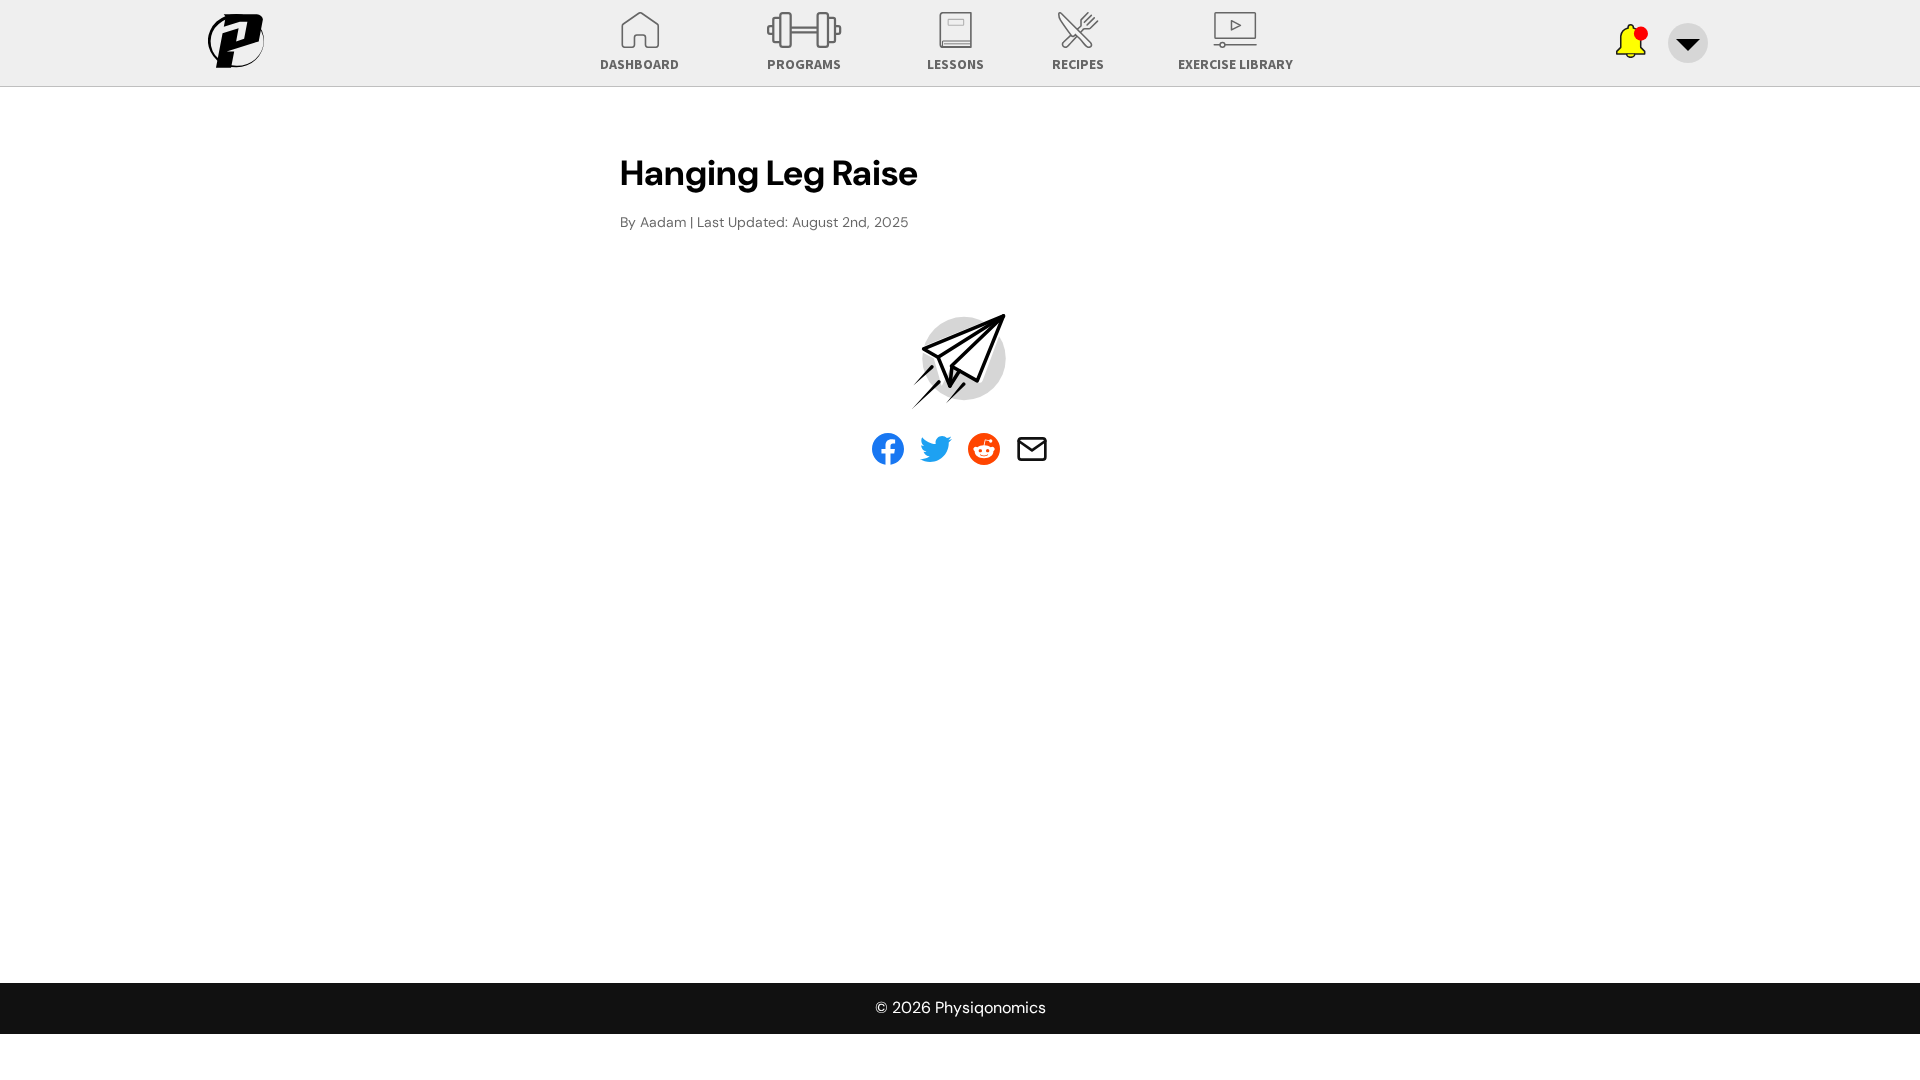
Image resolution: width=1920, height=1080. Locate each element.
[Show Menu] (1688, 43)
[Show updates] (1632, 43)
